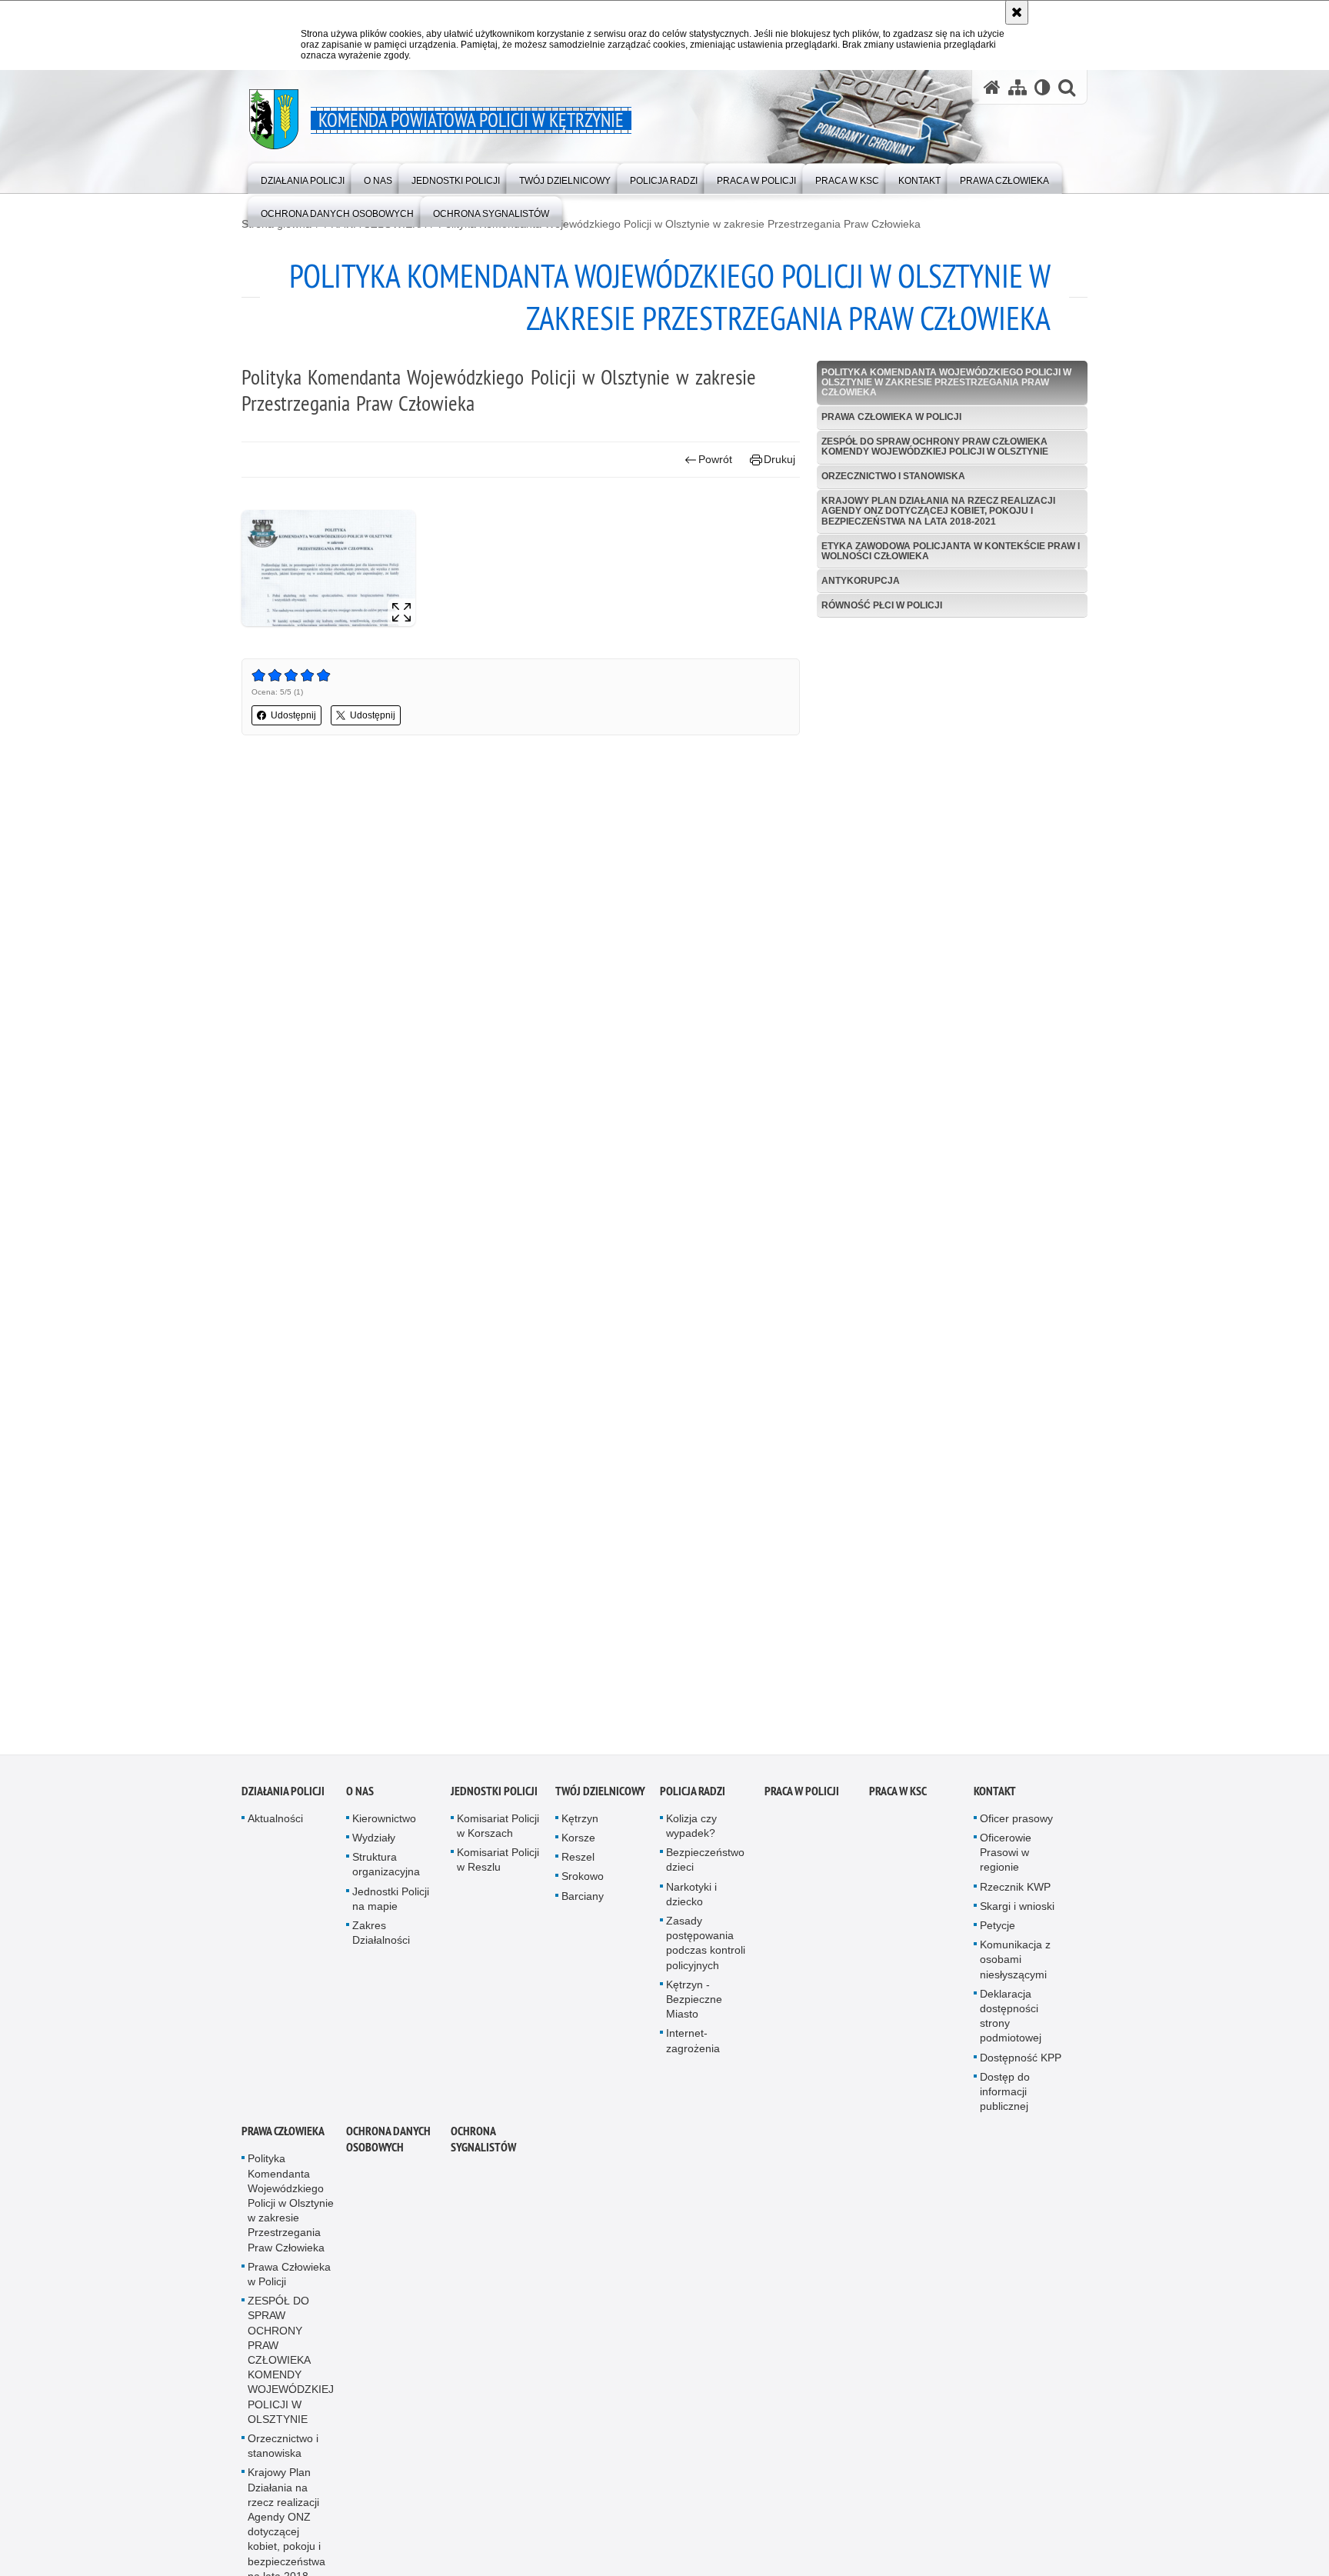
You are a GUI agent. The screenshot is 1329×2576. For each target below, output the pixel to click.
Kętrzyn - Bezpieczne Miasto (694, 2008)
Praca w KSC (898, 1800)
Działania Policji (283, 1800)
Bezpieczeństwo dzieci (705, 1869)
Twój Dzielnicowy (600, 1800)
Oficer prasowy (1016, 1827)
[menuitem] (303, 177)
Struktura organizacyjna (386, 1873)
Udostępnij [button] (293, 715)
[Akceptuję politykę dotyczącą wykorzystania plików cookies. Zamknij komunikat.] (1017, 12)
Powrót (715, 459)
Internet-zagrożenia (693, 2049)
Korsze (578, 1847)
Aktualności (275, 1827)
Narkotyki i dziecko (691, 1903)
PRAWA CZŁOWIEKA (283, 2140)
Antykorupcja (861, 581)
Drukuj (779, 459)
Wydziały (374, 1847)
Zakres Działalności (381, 1942)
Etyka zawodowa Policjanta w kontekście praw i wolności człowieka (951, 551)
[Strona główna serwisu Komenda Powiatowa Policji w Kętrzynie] (992, 87)
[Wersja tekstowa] (1043, 87)
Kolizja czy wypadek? (691, 1834)
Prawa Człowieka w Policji (891, 417)
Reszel (578, 1866)
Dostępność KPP (1021, 2066)
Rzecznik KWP (1015, 1895)
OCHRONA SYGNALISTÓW (483, 2148)
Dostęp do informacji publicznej (1005, 2100)
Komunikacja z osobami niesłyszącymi (1015, 1968)
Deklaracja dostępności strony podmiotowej (1011, 2024)
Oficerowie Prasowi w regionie (1006, 1861)
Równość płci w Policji (882, 605)
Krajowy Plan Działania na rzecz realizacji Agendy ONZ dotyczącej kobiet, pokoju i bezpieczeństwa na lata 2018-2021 (938, 511)
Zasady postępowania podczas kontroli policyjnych (706, 1952)
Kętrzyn (580, 1827)
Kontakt (995, 1800)
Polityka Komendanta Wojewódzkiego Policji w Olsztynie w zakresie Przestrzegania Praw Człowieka (679, 224)
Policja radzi (693, 1800)
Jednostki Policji (494, 1800)
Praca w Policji (802, 1800)
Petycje (998, 1934)
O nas (360, 1800)
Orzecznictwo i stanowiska (893, 476)
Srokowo (583, 1885)
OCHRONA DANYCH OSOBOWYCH (388, 2148)
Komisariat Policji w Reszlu (498, 1869)
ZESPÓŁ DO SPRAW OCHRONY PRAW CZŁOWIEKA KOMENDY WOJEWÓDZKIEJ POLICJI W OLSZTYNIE (935, 447)
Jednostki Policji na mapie (391, 1907)
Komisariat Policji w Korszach (498, 1834)
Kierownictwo (384, 1827)
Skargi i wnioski (1017, 1915)
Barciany (583, 1905)
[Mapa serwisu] (1018, 87)
